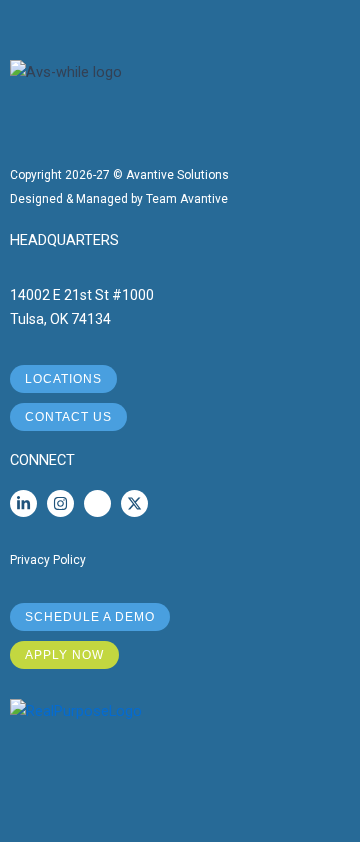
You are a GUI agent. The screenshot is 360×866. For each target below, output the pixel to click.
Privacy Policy (48, 560)
